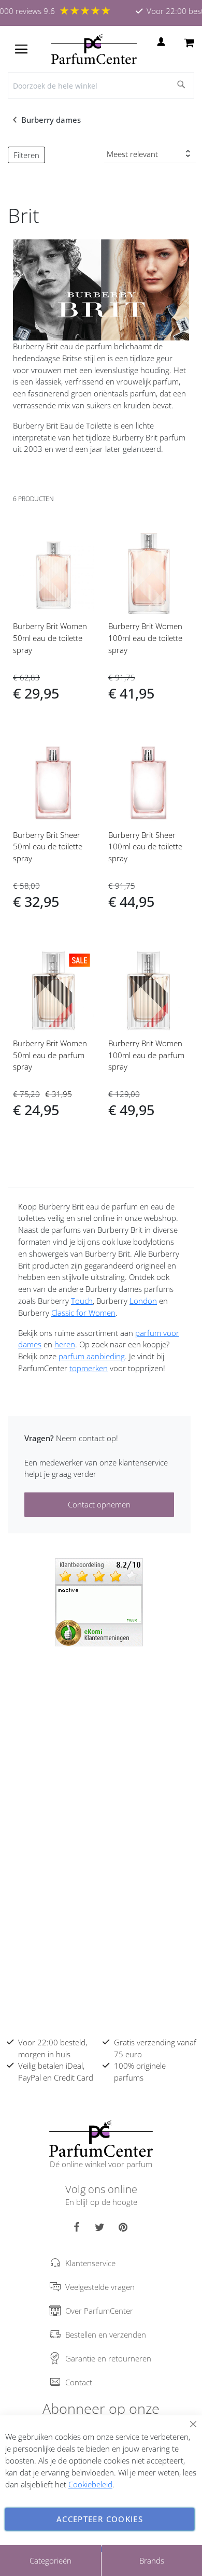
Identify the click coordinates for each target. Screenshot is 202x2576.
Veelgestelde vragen (100, 2287)
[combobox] (101, 86)
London (143, 1301)
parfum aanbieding (92, 1356)
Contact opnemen (99, 1504)
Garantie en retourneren (108, 2358)
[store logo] (94, 49)
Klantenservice (90, 2263)
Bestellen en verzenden (106, 2335)
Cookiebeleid (90, 2484)
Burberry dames (52, 120)
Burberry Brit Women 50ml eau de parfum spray (50, 1055)
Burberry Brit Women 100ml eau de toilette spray (145, 638)
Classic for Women (83, 1313)
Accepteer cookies (100, 2519)
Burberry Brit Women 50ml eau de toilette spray (50, 638)
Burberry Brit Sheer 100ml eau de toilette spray (145, 847)
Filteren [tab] (26, 155)
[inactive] (99, 1601)
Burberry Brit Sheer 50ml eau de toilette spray (48, 847)
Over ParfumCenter (99, 2311)
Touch (82, 1301)
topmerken (89, 1368)
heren (65, 1344)
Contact (79, 2382)
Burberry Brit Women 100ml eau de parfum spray (146, 1055)
